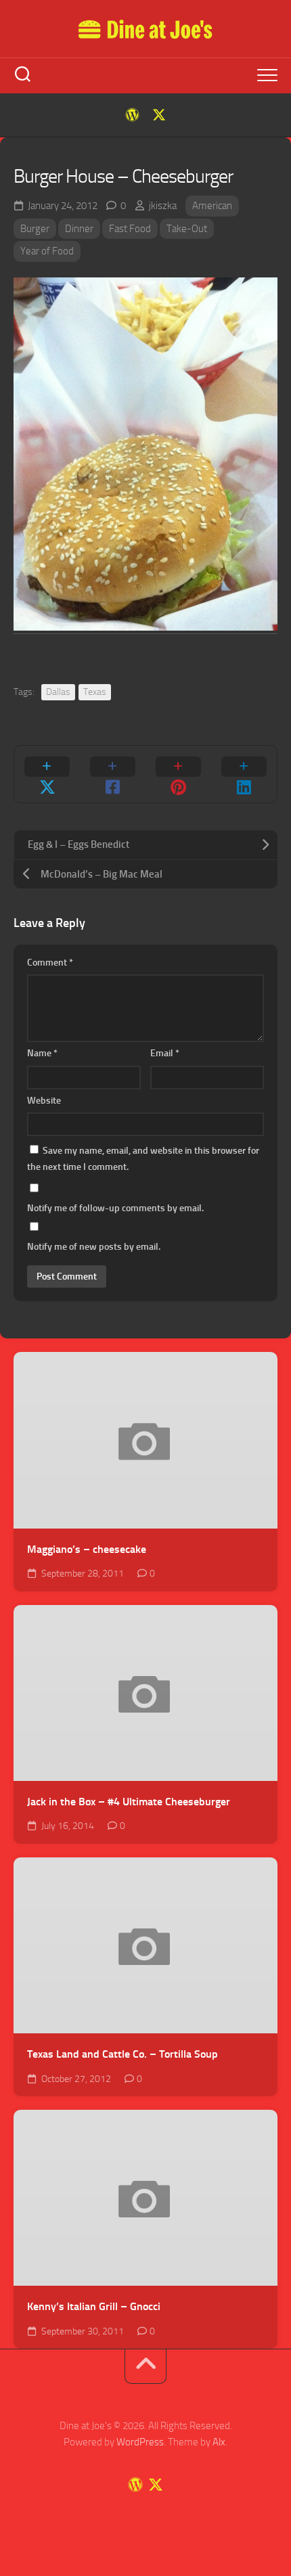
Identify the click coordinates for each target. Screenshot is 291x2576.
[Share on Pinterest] (178, 774)
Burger (35, 229)
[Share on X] (47, 774)
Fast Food (130, 229)
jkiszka (163, 206)
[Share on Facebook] (113, 774)
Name (42, 1053)
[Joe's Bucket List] (132, 115)
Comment (50, 963)
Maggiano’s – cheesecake (87, 1549)
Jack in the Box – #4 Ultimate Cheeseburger (129, 1802)
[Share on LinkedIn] (244, 774)
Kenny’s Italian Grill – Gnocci (94, 2306)
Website (44, 1101)
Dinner (79, 229)
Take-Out (187, 229)
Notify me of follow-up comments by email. (115, 1208)
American (212, 206)
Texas (95, 692)
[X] (159, 115)
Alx (219, 2442)
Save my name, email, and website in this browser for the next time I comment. (143, 1159)
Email (165, 1053)
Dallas (58, 692)
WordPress (140, 2442)
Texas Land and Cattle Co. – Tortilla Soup (122, 2054)
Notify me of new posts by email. (94, 1247)
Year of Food (47, 251)
